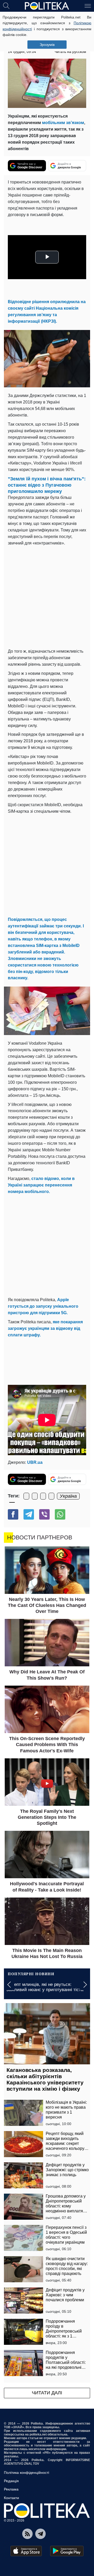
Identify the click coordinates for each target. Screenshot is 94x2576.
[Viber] (44, 1514)
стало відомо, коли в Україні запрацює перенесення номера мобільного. (41, 1185)
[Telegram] (29, 1514)
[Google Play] (67, 2551)
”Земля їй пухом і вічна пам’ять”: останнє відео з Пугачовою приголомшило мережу (47, 485)
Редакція (11, 2481)
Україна (68, 1496)
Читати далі (47, 2393)
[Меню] (88, 5)
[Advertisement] (47, 596)
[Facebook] (13, 1514)
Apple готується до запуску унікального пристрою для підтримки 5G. (43, 1306)
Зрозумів (47, 45)
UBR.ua (35, 1462)
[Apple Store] (26, 2551)
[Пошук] (6, 5)
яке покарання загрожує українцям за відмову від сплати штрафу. (45, 1328)
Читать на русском (70, 52)
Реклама (11, 2489)
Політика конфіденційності (27, 2473)
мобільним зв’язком (63, 123)
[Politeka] (47, 6)
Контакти (11, 2498)
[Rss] (27, 2534)
